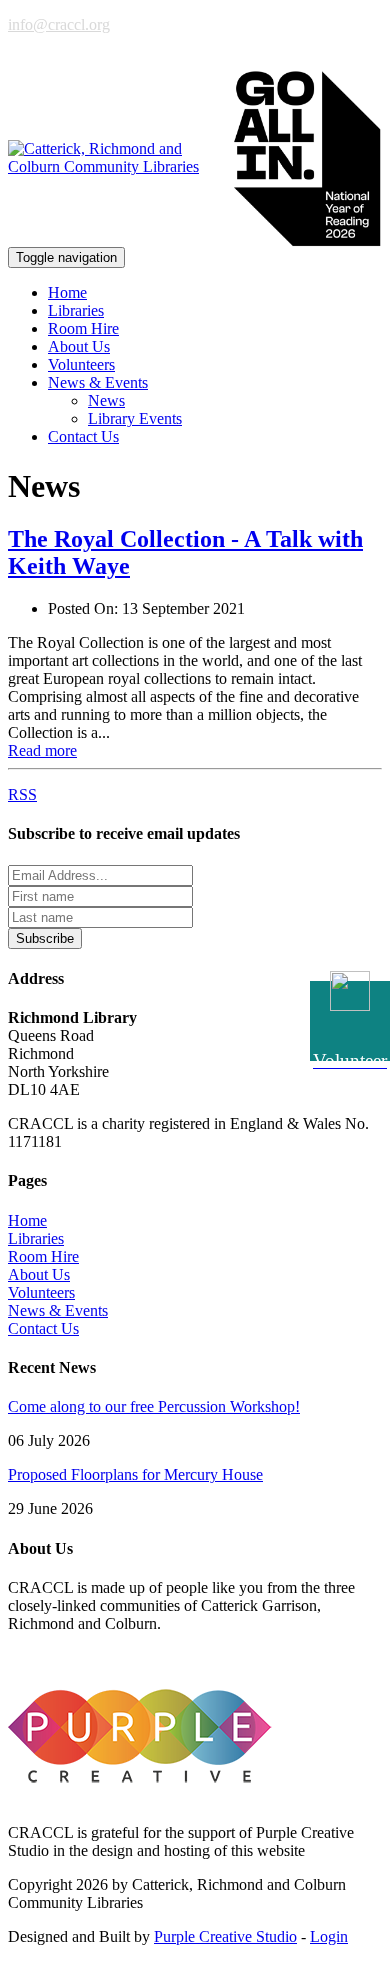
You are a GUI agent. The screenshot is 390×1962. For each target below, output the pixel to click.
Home (67, 292)
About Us (79, 346)
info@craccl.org (59, 24)
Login (329, 1936)
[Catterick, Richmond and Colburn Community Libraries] (112, 158)
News (106, 400)
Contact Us (83, 436)
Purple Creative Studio (225, 1936)
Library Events (135, 418)
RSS (22, 794)
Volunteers (81, 364)
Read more (42, 750)
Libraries (76, 310)
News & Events (58, 1310)
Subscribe (45, 938)
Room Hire (83, 328)
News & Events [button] (98, 382)
